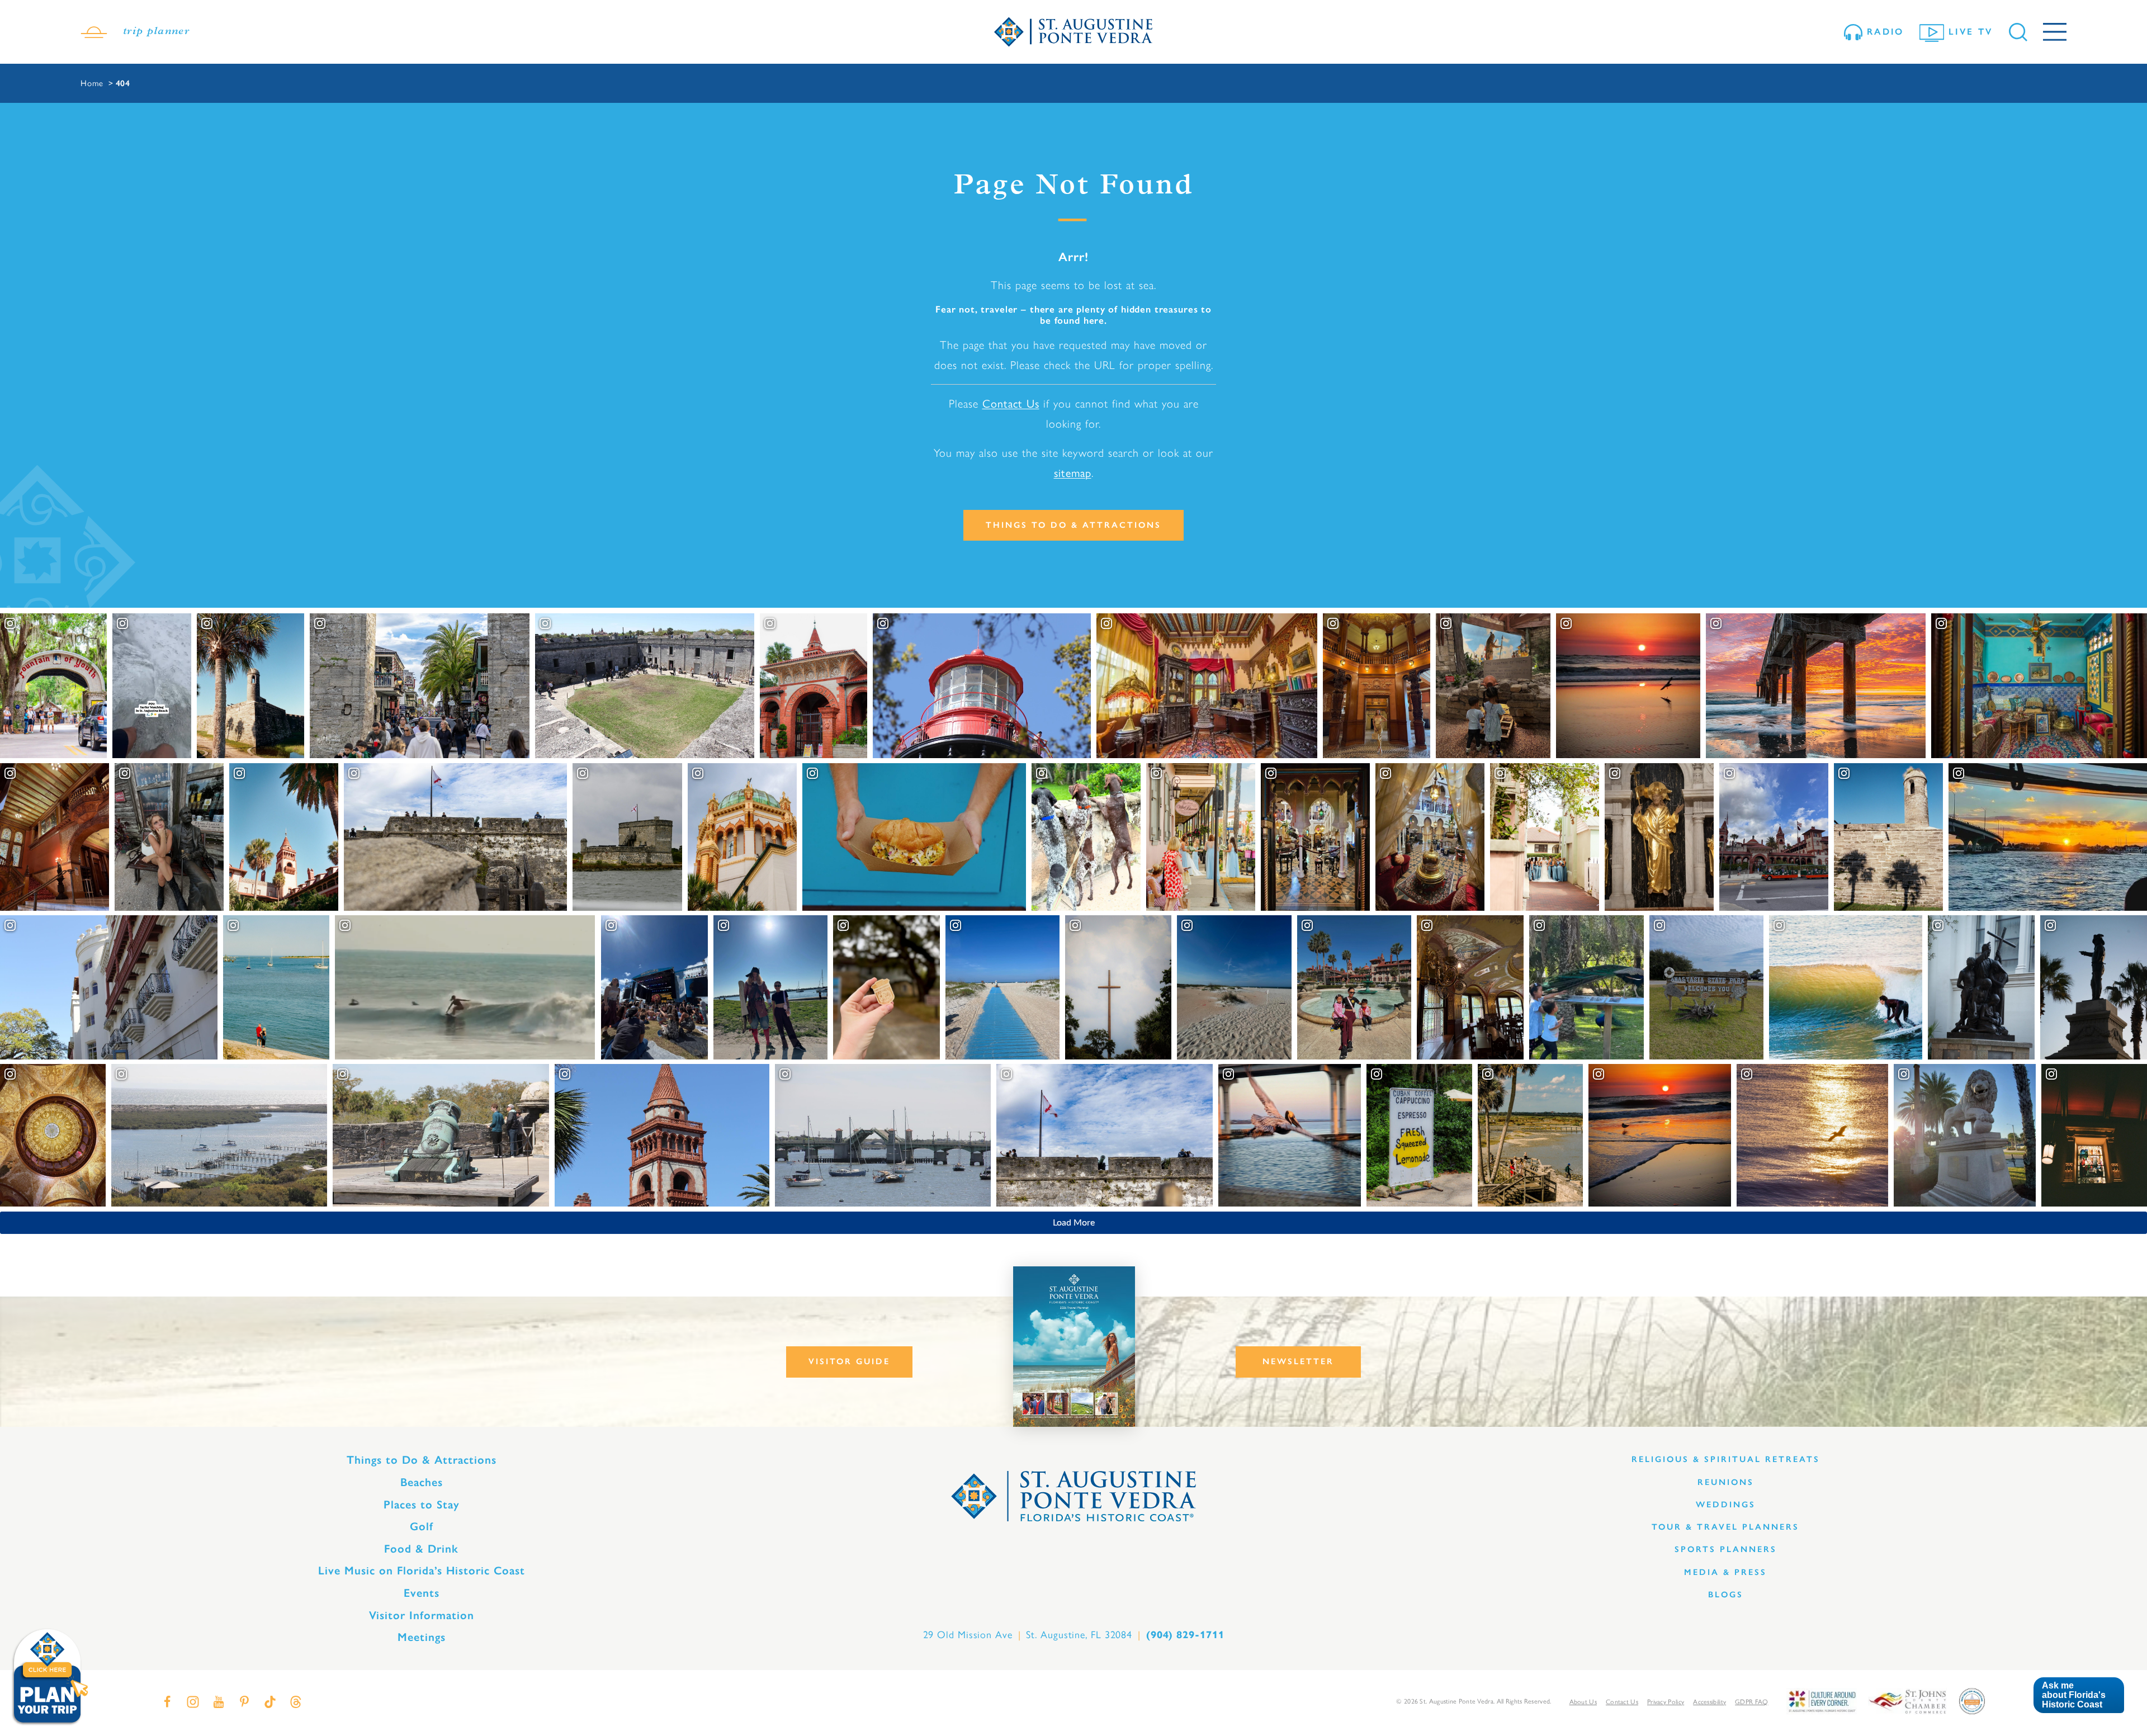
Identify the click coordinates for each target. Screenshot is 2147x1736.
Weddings (1726, 1505)
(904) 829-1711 (1185, 1635)
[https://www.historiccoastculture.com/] (1822, 1700)
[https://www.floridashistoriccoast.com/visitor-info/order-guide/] (1074, 1347)
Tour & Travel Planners (1725, 1527)
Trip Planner (156, 32)
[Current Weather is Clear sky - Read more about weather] (94, 32)
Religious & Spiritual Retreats (1726, 1459)
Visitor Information (422, 1615)
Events (422, 1593)
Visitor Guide (849, 1361)
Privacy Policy (1666, 1702)
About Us (1583, 1702)
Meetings (422, 1637)
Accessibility (1709, 1702)
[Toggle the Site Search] (2018, 32)
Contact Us (1011, 404)
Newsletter (1298, 1361)
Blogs (1726, 1595)
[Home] (1073, 32)
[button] (2079, 1695)
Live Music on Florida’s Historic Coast (422, 1571)
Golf (422, 1526)
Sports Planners (1726, 1549)
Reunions (1726, 1482)
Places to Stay (422, 1505)
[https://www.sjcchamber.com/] (1907, 1700)
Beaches (422, 1482)
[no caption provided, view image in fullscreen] (169, 837)
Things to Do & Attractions (1073, 525)
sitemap (1073, 473)
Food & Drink (421, 1549)
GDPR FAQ (1751, 1702)
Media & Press (1725, 1572)
